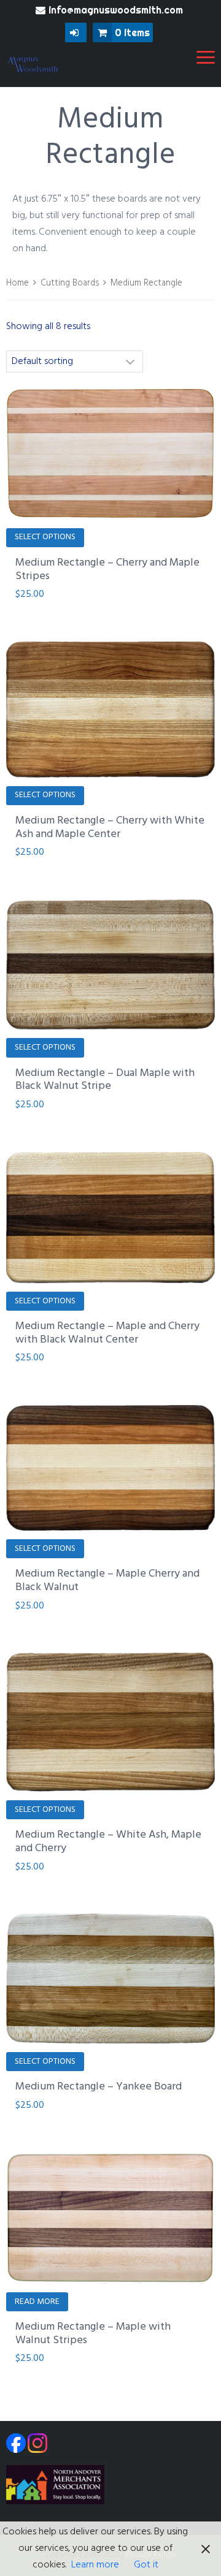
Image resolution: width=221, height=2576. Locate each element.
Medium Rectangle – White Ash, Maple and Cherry (108, 1842)
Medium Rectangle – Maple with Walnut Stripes (93, 2334)
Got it (146, 2565)
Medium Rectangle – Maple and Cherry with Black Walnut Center (107, 1333)
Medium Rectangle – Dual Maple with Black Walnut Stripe (105, 1080)
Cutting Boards (70, 283)
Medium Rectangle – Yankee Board (99, 2087)
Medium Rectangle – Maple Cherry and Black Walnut (107, 1581)
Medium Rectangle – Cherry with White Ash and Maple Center (110, 828)
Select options (45, 537)
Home (17, 283)
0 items (132, 32)
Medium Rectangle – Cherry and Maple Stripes (107, 570)
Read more (37, 2302)
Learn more (95, 2565)
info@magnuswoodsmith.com (116, 10)
